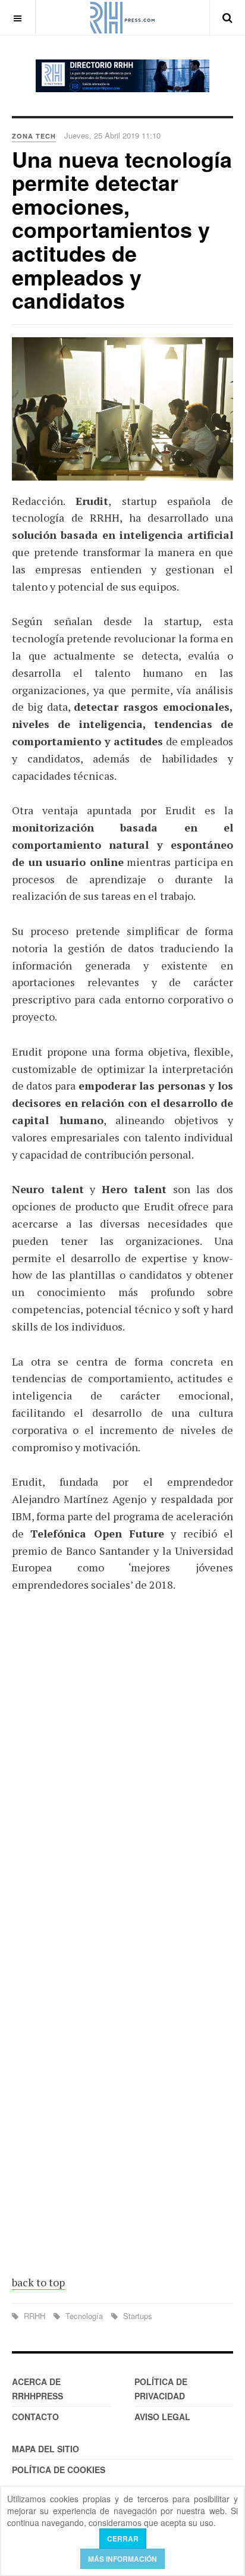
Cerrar (123, 2539)
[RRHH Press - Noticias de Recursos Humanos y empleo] (122, 18)
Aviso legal (162, 2417)
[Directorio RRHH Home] (122, 76)
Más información (122, 2559)
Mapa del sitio (45, 2449)
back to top (38, 2282)
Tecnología (84, 2316)
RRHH (34, 2316)
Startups (136, 2316)
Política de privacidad (161, 2389)
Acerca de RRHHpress (37, 2389)
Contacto (35, 2417)
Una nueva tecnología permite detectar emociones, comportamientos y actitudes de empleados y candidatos (122, 230)
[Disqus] (122, 1777)
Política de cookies (59, 2470)
